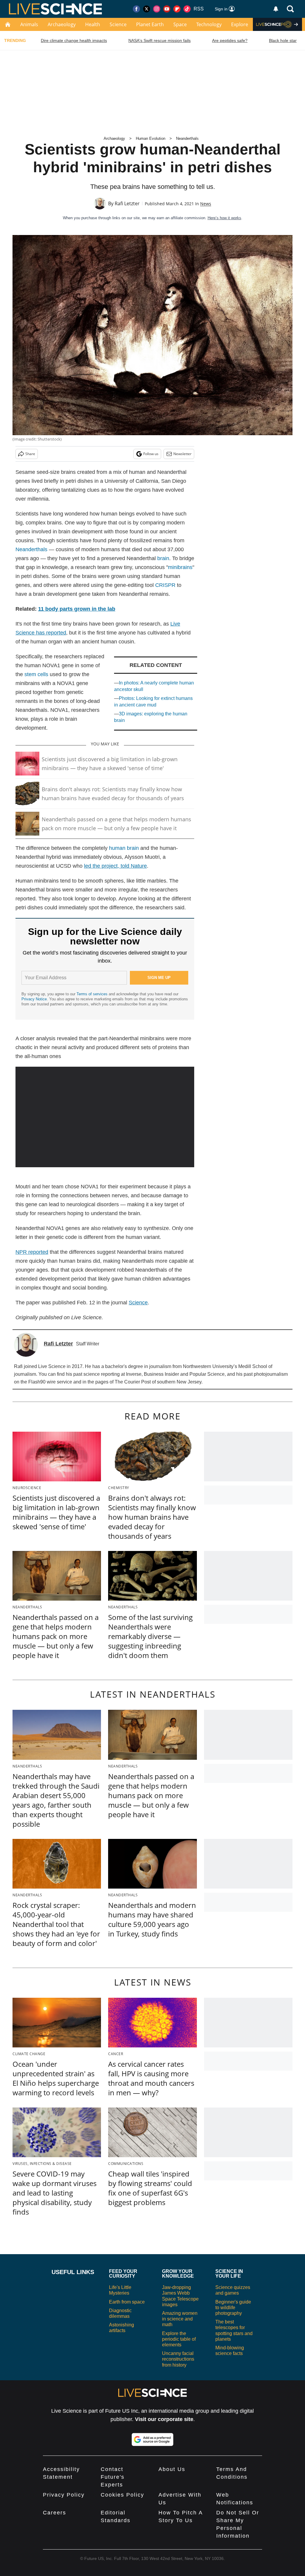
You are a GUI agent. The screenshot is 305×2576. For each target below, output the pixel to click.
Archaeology (62, 24)
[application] (105, 1117)
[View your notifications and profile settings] (276, 9)
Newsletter (182, 454)
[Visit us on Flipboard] (177, 9)
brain (163, 558)
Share (30, 454)
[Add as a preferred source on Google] (152, 2439)
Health (93, 24)
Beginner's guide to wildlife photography (233, 2308)
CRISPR (165, 585)
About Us (172, 2469)
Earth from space (127, 2302)
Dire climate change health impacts (74, 40)
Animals (29, 24)
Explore (240, 24)
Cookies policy (122, 2495)
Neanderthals (187, 138)
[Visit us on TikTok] (187, 9)
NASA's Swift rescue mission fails (159, 40)
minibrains (180, 567)
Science (118, 24)
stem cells (36, 674)
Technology (209, 24)
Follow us (151, 454)
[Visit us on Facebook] (136, 9)
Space (180, 24)
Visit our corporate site (164, 2419)
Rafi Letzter (127, 203)
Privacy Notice (34, 999)
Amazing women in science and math (180, 2319)
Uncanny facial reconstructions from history (178, 2359)
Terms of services (93, 994)
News (206, 204)
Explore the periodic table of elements (179, 2339)
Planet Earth (150, 24)
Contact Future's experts (113, 2477)
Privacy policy (64, 2495)
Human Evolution (151, 138)
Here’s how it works (224, 218)
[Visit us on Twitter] (147, 9)
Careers (55, 2513)
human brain (124, 848)
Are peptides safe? (230, 40)
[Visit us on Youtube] (167, 9)
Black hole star (283, 40)
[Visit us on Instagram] (157, 9)
